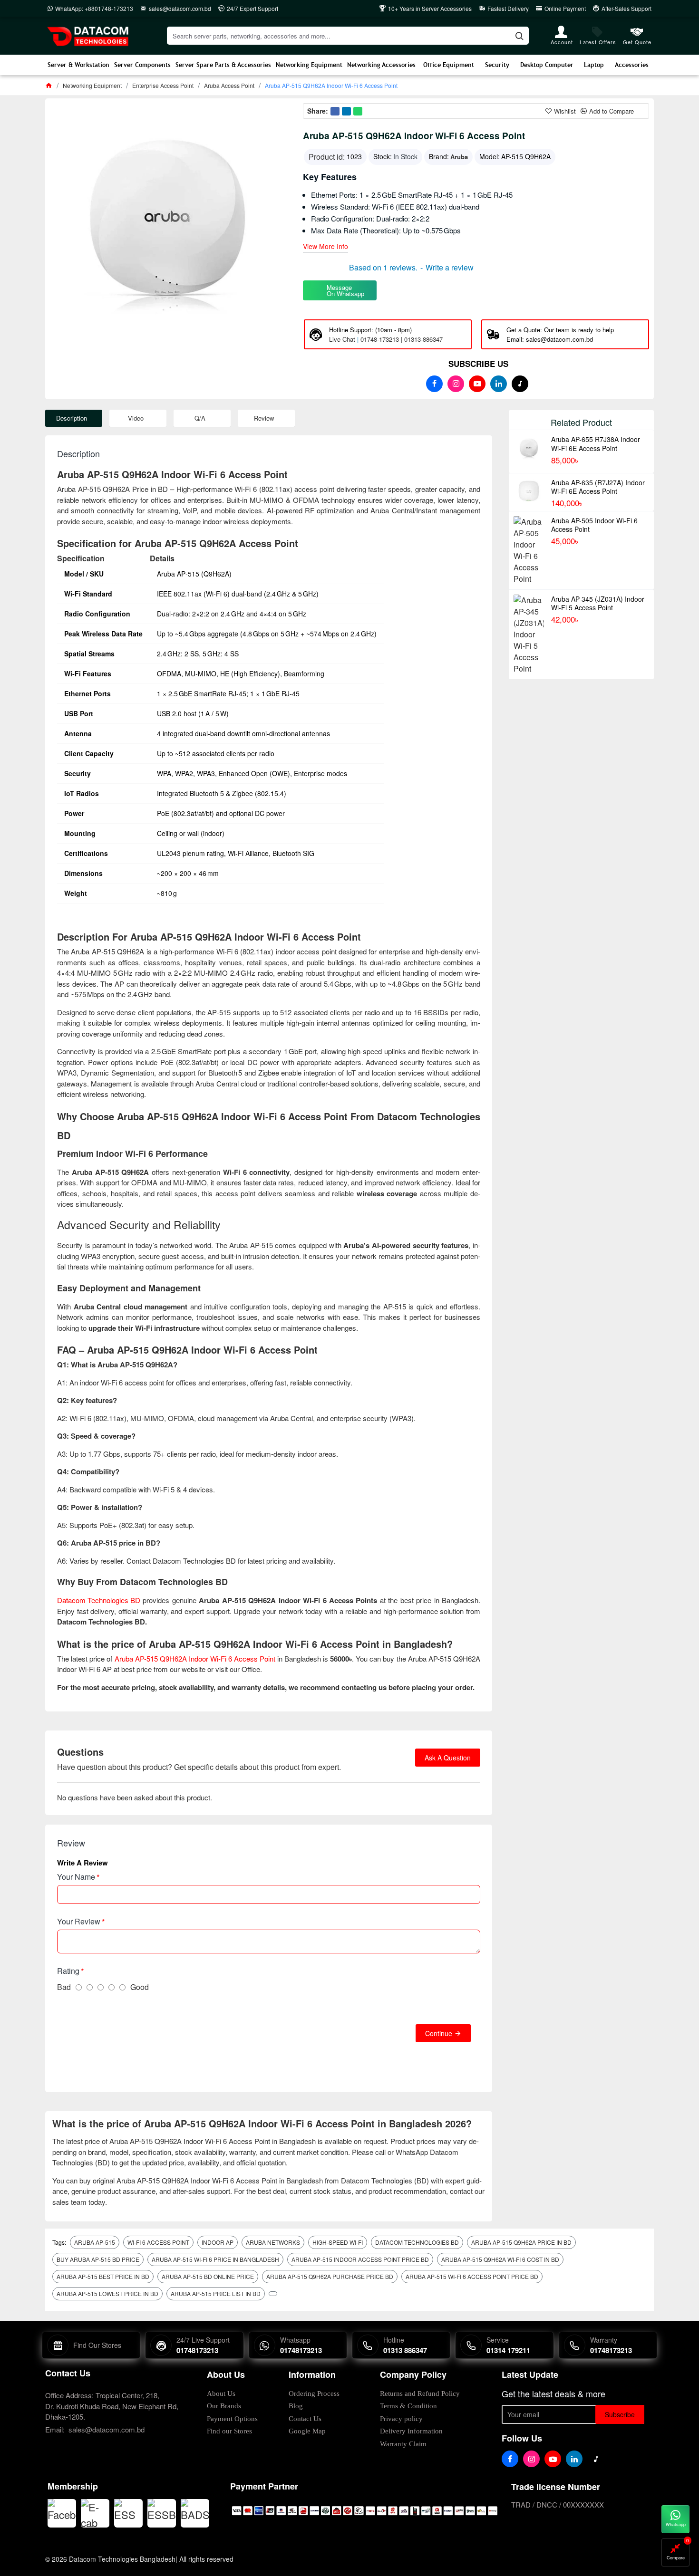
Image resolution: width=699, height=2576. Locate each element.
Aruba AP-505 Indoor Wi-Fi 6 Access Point (594, 525)
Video (136, 418)
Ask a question (448, 1758)
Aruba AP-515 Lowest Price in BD (107, 2293)
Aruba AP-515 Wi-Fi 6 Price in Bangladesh (215, 2259)
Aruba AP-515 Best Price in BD (103, 2276)
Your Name (76, 1877)
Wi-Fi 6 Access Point (158, 2242)
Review (264, 418)
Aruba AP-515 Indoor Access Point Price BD (360, 2259)
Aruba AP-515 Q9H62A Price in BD (521, 2242)
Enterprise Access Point (163, 85)
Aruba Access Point (229, 85)
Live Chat (342, 339)
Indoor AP (218, 2242)
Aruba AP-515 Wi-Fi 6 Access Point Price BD (472, 2276)
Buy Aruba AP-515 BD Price (98, 2259)
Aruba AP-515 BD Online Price (208, 2276)
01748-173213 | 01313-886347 (402, 339)
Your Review (79, 1921)
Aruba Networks (273, 2242)
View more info (325, 247)
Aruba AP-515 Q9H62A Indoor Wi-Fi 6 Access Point (195, 1658)
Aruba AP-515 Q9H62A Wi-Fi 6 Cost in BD (500, 2259)
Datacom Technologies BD (99, 1600)
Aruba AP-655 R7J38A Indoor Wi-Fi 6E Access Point (596, 443)
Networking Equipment (92, 85)
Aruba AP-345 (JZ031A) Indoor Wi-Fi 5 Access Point (598, 603)
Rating (68, 1971)
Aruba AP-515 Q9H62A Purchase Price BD (330, 2276)
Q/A (200, 418)
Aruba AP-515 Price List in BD (216, 2293)
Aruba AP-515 (95, 2242)
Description (72, 418)
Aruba (459, 157)
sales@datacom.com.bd (107, 2429)
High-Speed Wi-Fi (338, 2242)
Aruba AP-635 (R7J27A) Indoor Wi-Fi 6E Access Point (598, 487)
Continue (439, 2033)
